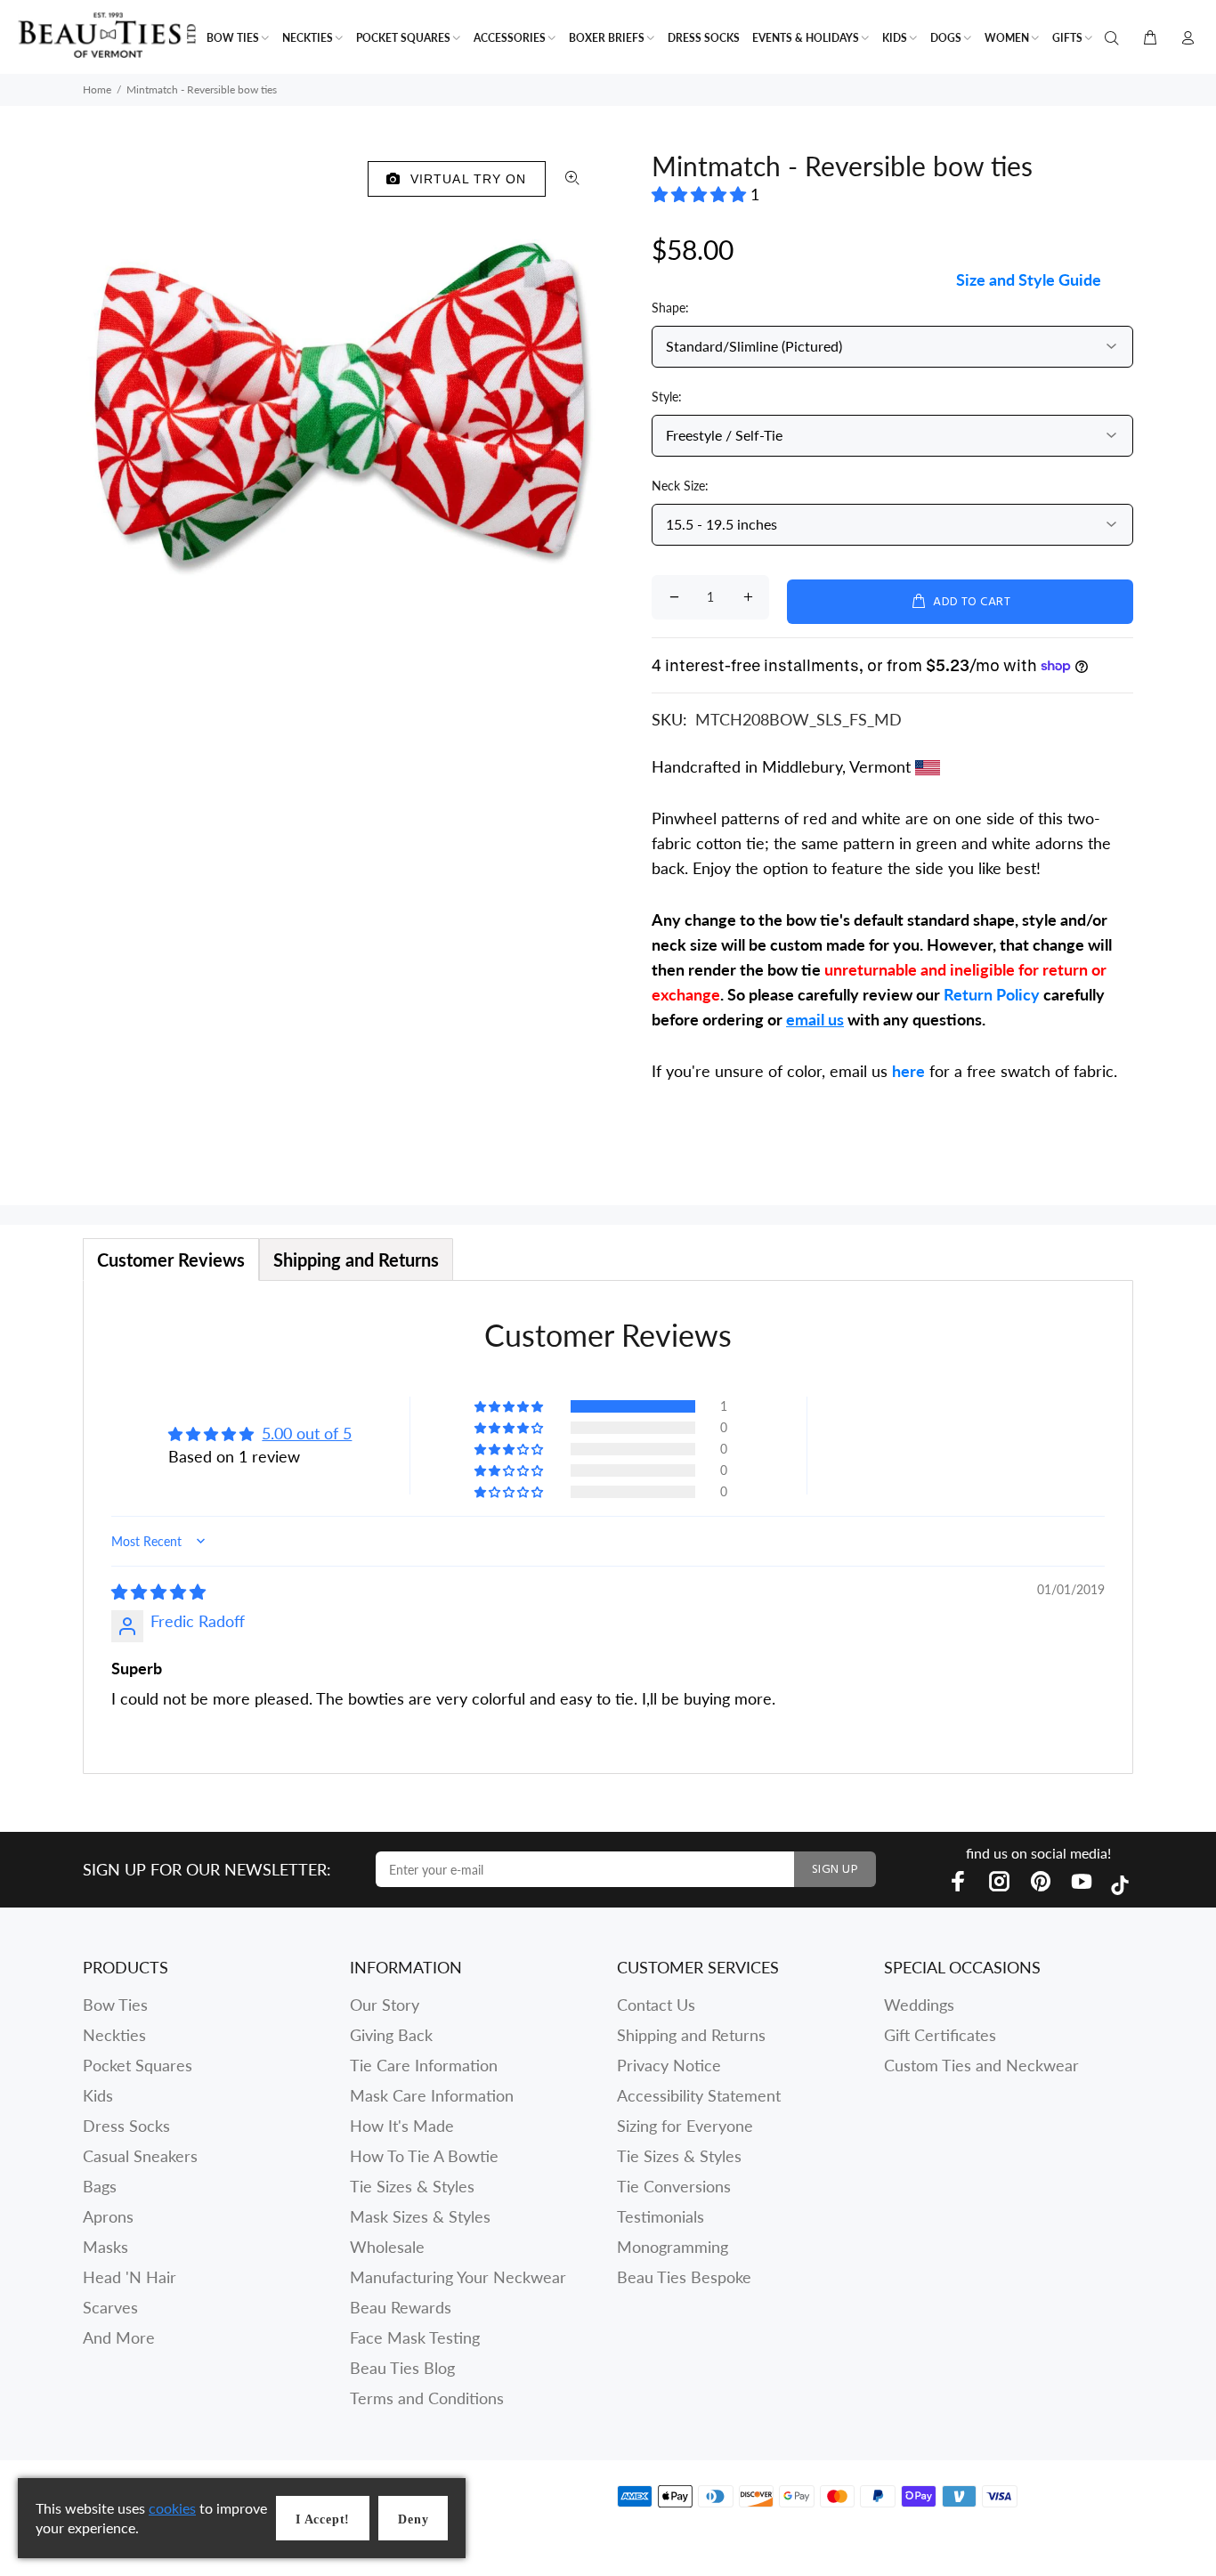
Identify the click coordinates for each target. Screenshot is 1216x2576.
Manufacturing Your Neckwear (458, 2277)
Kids (98, 2095)
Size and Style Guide (1029, 279)
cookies (172, 2508)
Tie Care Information (424, 2065)
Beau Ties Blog (402, 2368)
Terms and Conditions (427, 2398)
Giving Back (391, 2035)
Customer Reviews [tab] (171, 1260)
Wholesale (387, 2247)
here (908, 1071)
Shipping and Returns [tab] (356, 1260)
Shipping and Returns (691, 2035)
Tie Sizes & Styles (412, 2186)
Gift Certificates (940, 2035)
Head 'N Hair (130, 2277)
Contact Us (656, 2005)
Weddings (919, 2005)
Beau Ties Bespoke (684, 2277)
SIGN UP (835, 1870)
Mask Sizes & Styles (420, 2216)
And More (119, 2337)
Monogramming (673, 2247)
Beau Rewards (401, 2307)
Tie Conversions (674, 2186)
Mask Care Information (432, 2095)
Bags (100, 2186)
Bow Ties (115, 2005)
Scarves (110, 2307)
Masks (105, 2247)
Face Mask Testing (415, 2337)
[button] (701, 194)
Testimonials (661, 2216)
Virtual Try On (464, 179)
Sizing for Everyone (685, 2126)
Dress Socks (126, 2126)
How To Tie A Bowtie (424, 2156)
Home (97, 89)
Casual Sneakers (140, 2156)
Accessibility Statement (699, 2095)
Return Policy (992, 994)
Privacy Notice (669, 2065)
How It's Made (402, 2126)
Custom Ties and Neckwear (981, 2065)
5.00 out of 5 (307, 1433)
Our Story (385, 2005)
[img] (158, 1592)
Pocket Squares (138, 2065)
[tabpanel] (608, 1527)
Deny (413, 2519)
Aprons (108, 2216)
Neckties (114, 2035)
